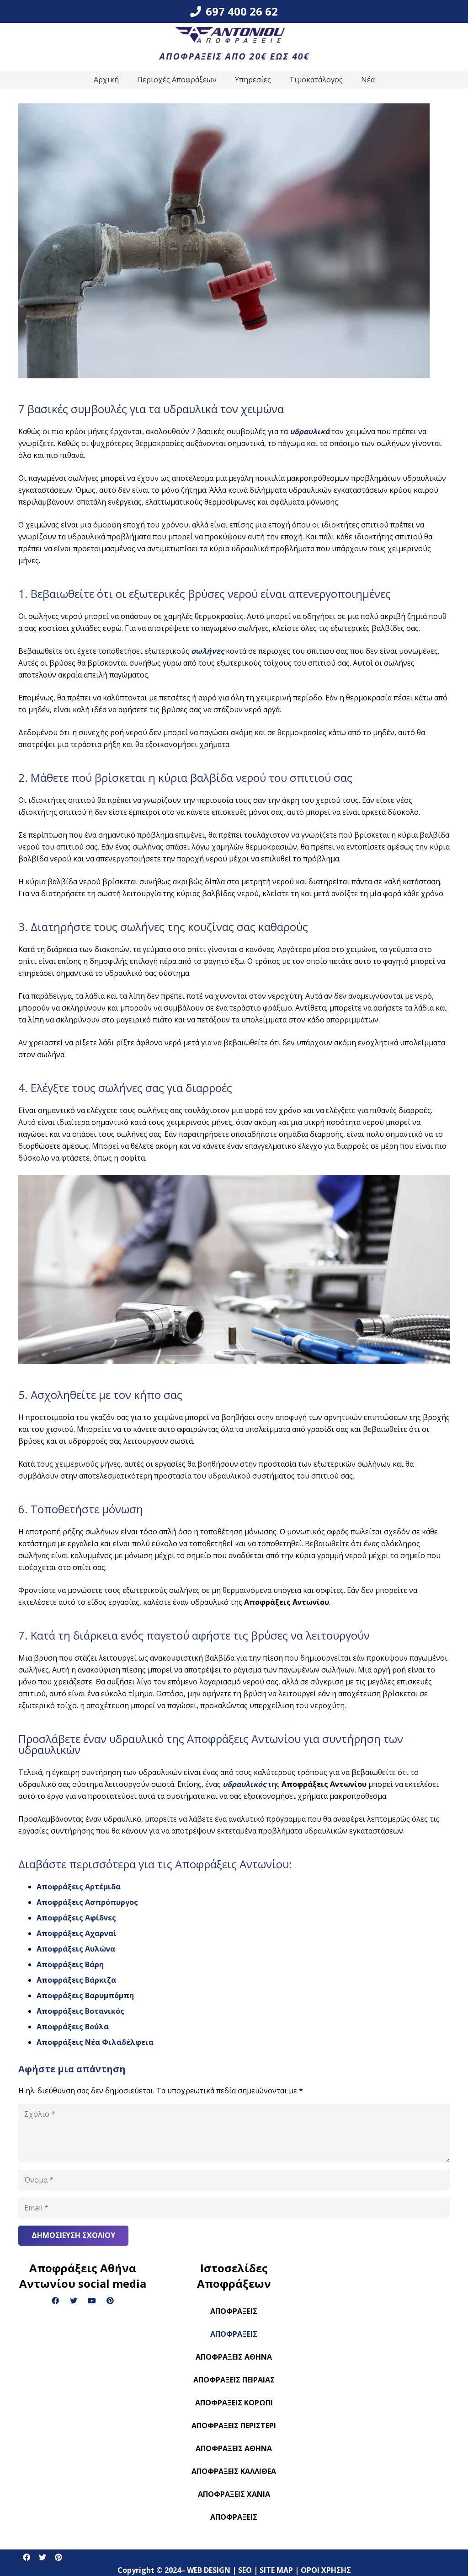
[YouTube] (92, 2301)
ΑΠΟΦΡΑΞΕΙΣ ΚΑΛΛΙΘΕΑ (234, 2471)
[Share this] (26, 2557)
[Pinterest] (110, 2301)
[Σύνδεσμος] (234, 47)
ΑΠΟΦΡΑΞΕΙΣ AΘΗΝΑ (234, 2448)
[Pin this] (58, 2557)
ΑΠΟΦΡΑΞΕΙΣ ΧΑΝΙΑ (234, 2494)
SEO (246, 2544)
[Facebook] (55, 2301)
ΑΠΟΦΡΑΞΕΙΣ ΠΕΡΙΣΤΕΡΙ (234, 2425)
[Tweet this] (42, 2557)
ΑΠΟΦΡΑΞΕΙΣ (234, 2311)
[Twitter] (74, 2301)
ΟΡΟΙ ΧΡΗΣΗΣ (327, 2544)
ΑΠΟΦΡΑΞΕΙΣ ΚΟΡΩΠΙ (234, 2403)
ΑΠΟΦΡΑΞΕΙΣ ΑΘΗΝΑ (234, 2357)
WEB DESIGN (210, 2544)
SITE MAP (277, 2544)
